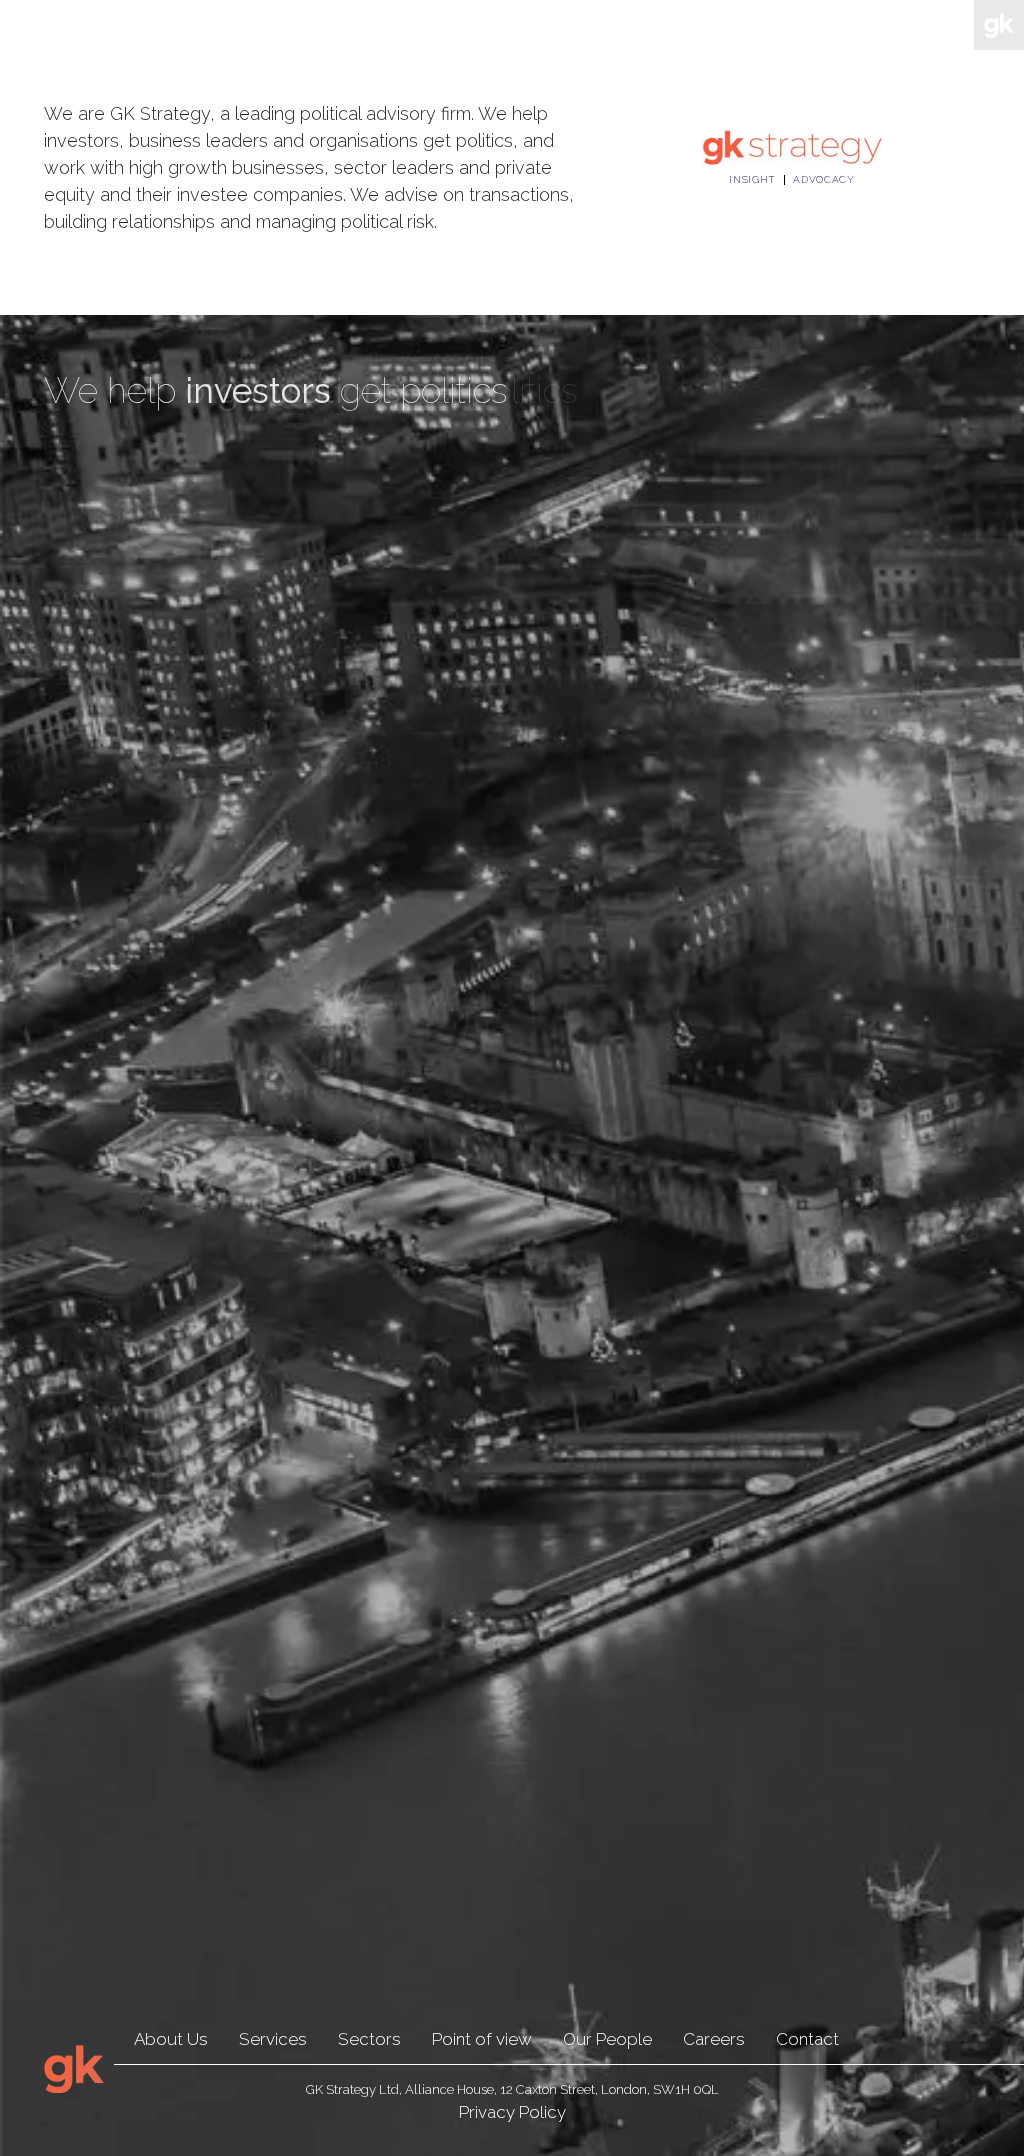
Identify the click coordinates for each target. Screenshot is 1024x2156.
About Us (171, 2039)
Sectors (369, 2039)
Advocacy (824, 180)
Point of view (482, 2039)
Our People (607, 2039)
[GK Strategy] (792, 145)
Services (273, 2039)
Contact (807, 2039)
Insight (752, 180)
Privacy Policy (512, 2112)
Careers (714, 2039)
